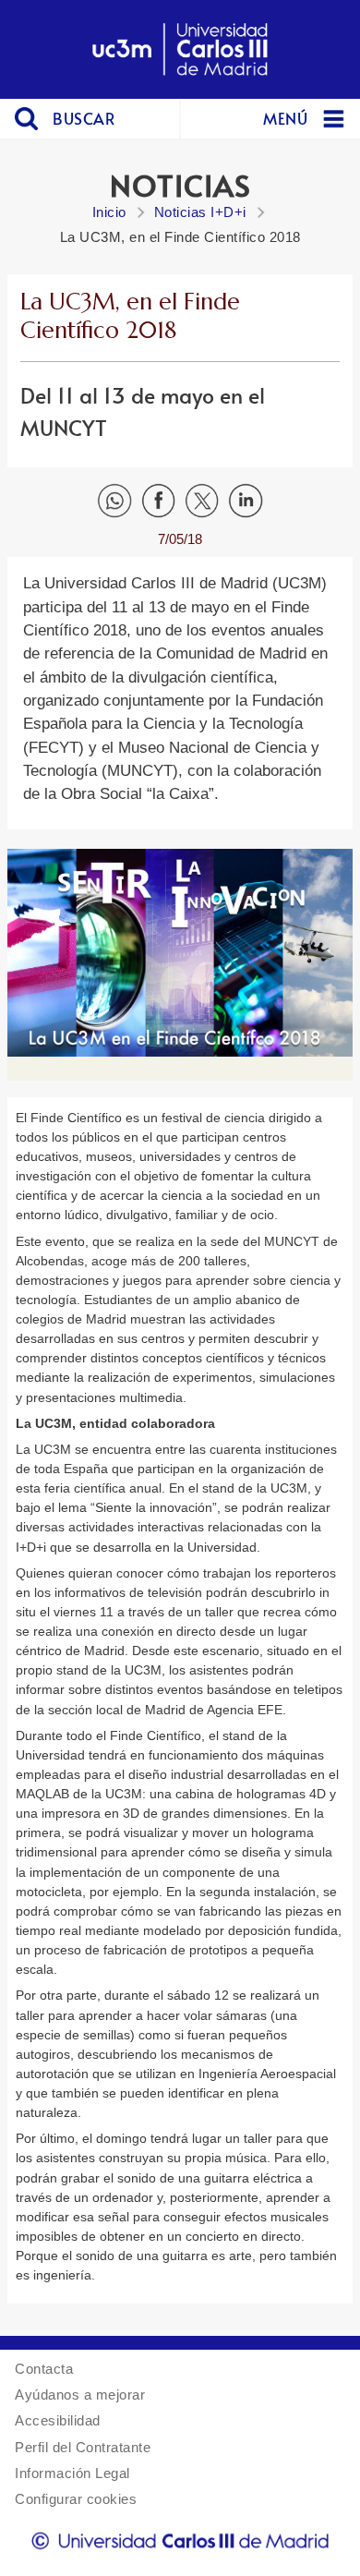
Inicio (109, 212)
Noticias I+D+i (200, 212)
